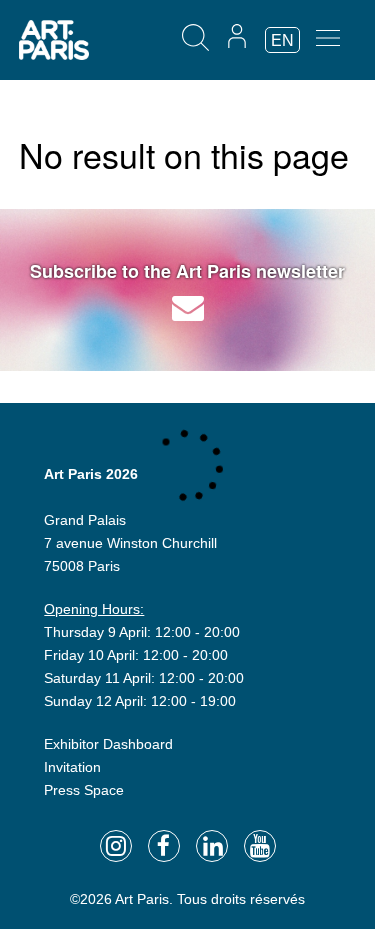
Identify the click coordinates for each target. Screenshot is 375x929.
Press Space (84, 790)
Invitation (72, 767)
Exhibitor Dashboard (108, 744)
